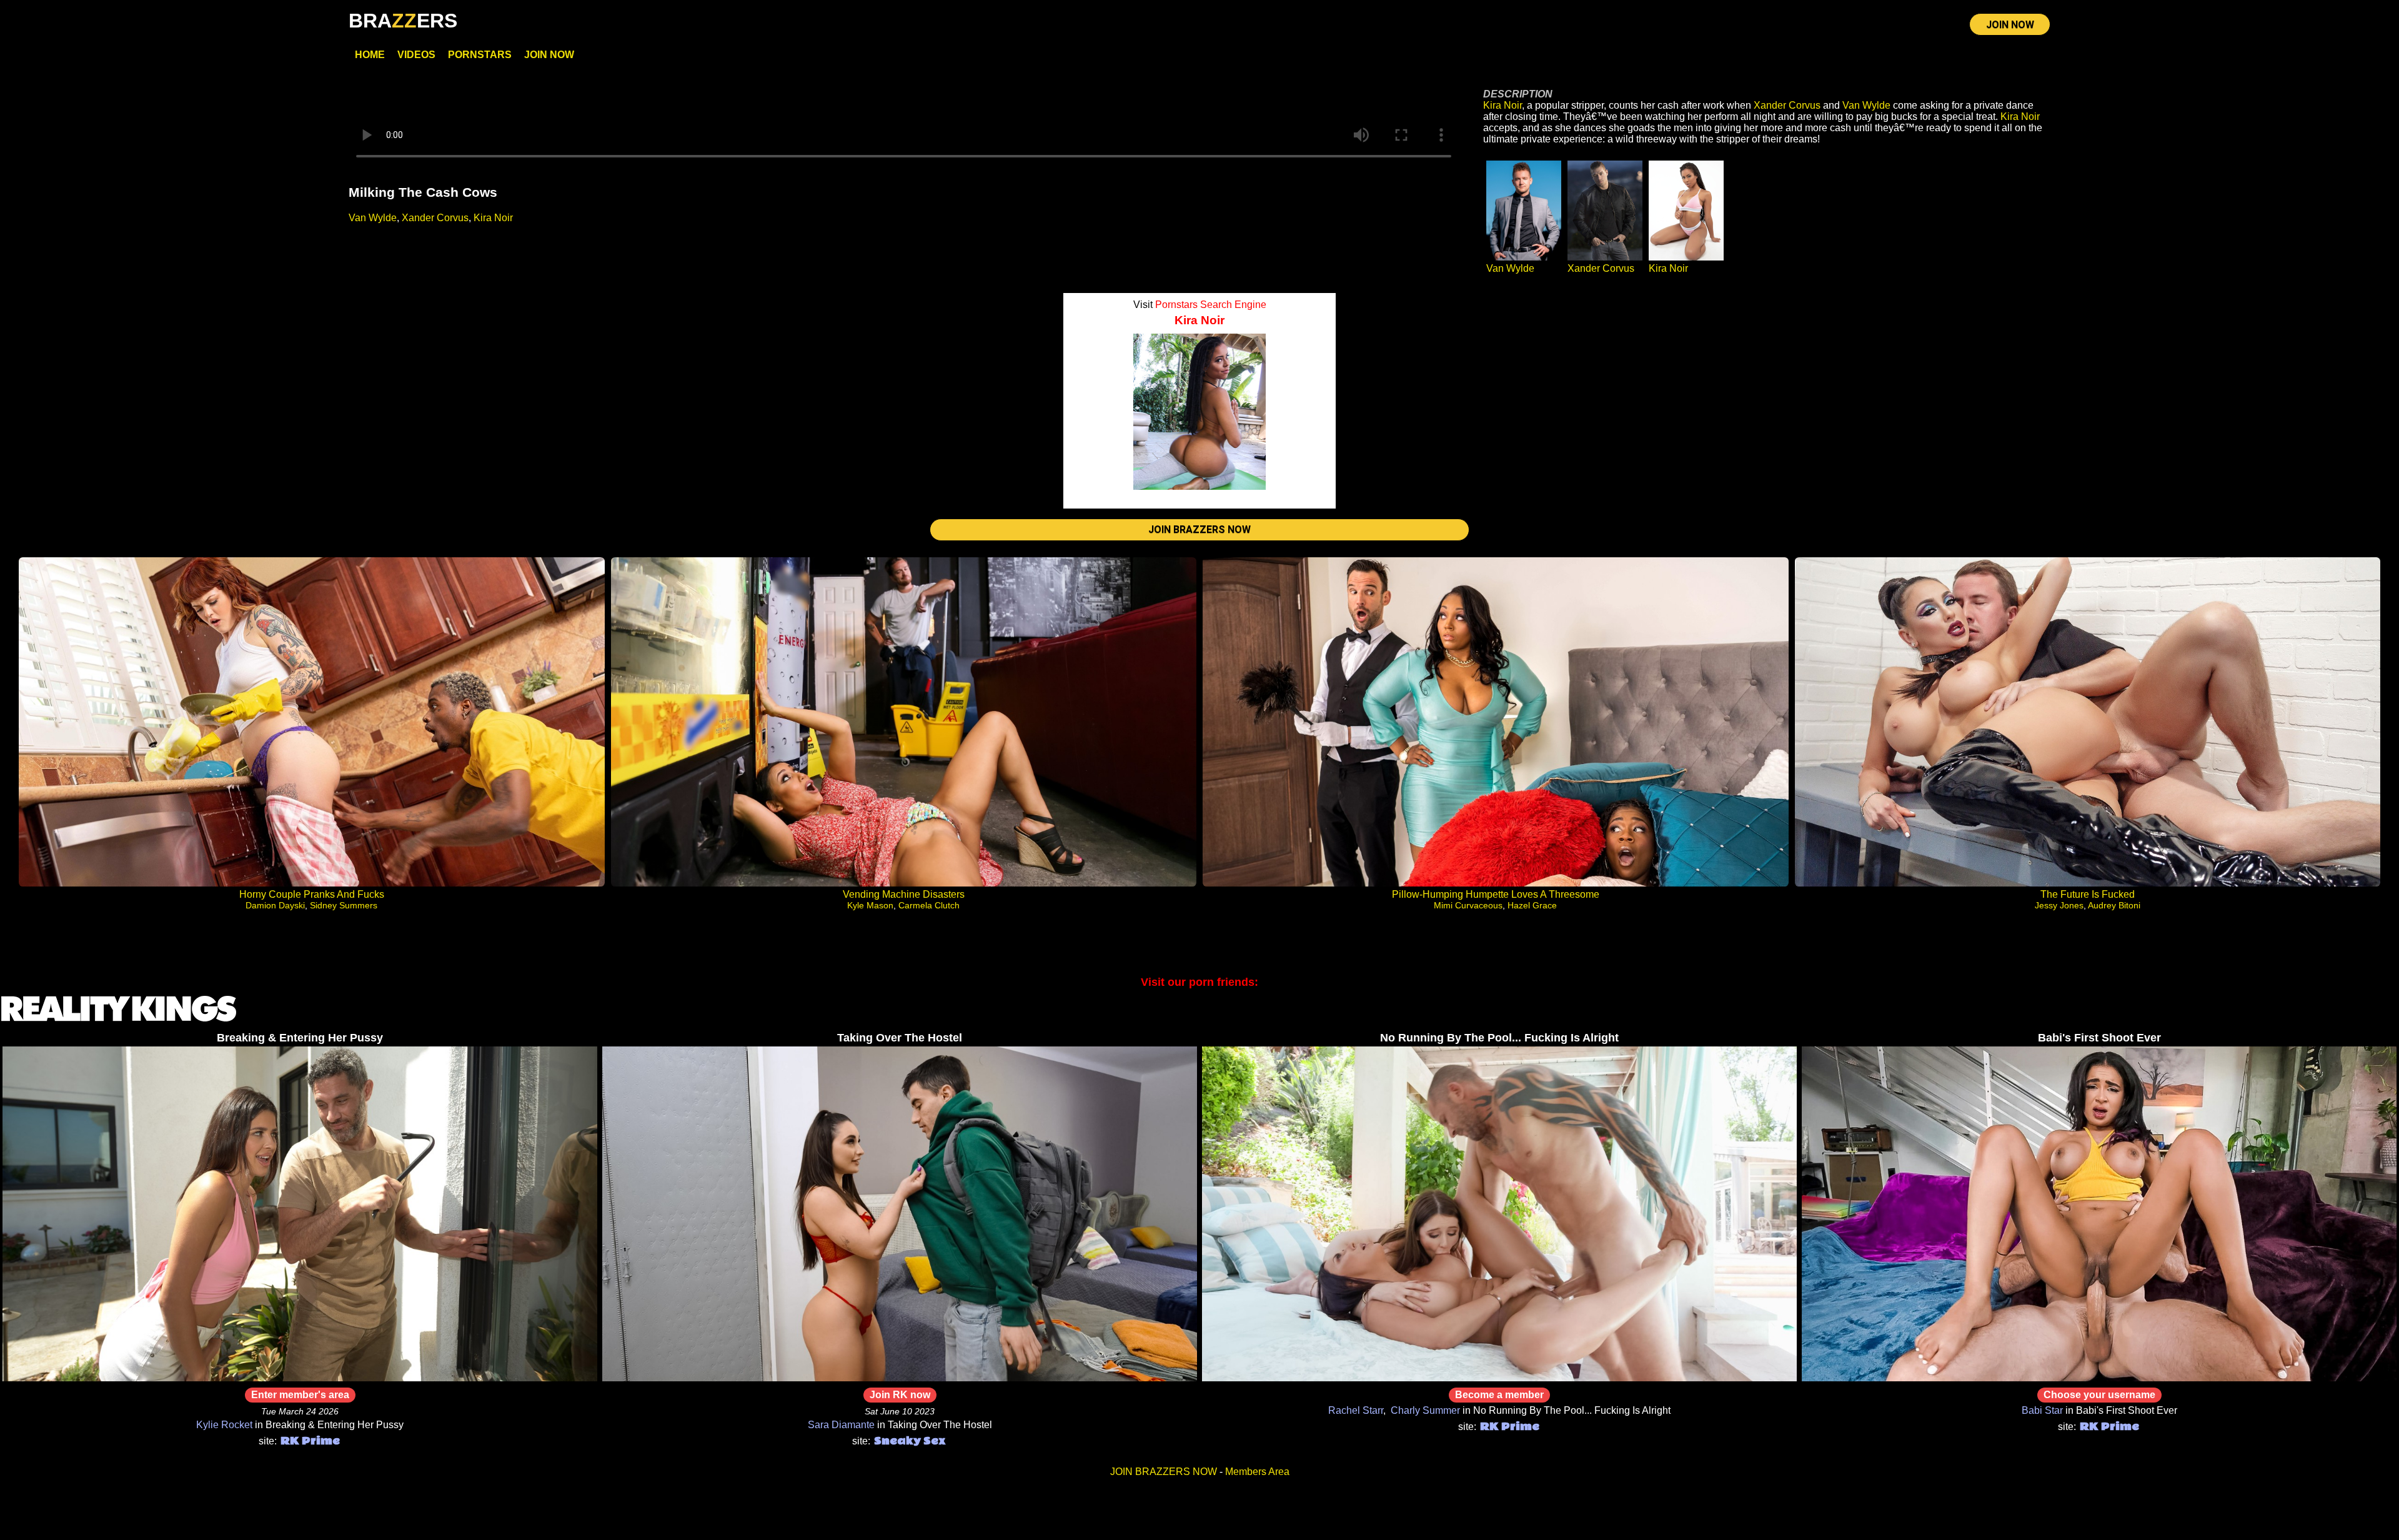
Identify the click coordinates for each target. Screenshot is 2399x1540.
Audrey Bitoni (2114, 905)
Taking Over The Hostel (900, 1038)
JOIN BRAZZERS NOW (1199, 529)
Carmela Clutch (929, 905)
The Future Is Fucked (2088, 894)
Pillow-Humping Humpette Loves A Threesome (1496, 894)
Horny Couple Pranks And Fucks (312, 894)
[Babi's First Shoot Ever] (2099, 1378)
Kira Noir (493, 218)
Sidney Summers (344, 905)
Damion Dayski (275, 905)
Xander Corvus (435, 218)
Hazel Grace (1532, 905)
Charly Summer (1425, 1410)
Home (370, 55)
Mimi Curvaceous (1468, 905)
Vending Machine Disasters (904, 894)
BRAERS (403, 21)
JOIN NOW (2010, 25)
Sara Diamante (841, 1425)
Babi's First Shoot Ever (2099, 1038)
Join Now (549, 55)
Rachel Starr (1356, 1410)
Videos (416, 55)
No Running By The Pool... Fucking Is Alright (1499, 1038)
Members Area (1257, 1472)
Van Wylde (373, 218)
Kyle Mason (870, 905)
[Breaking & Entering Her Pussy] (300, 1378)
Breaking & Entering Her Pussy (300, 1038)
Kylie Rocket (224, 1425)
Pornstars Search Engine (1211, 305)
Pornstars (480, 55)
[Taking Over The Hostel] (900, 1378)
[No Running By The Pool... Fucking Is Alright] (1499, 1378)
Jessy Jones (2059, 905)
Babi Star (2042, 1410)
